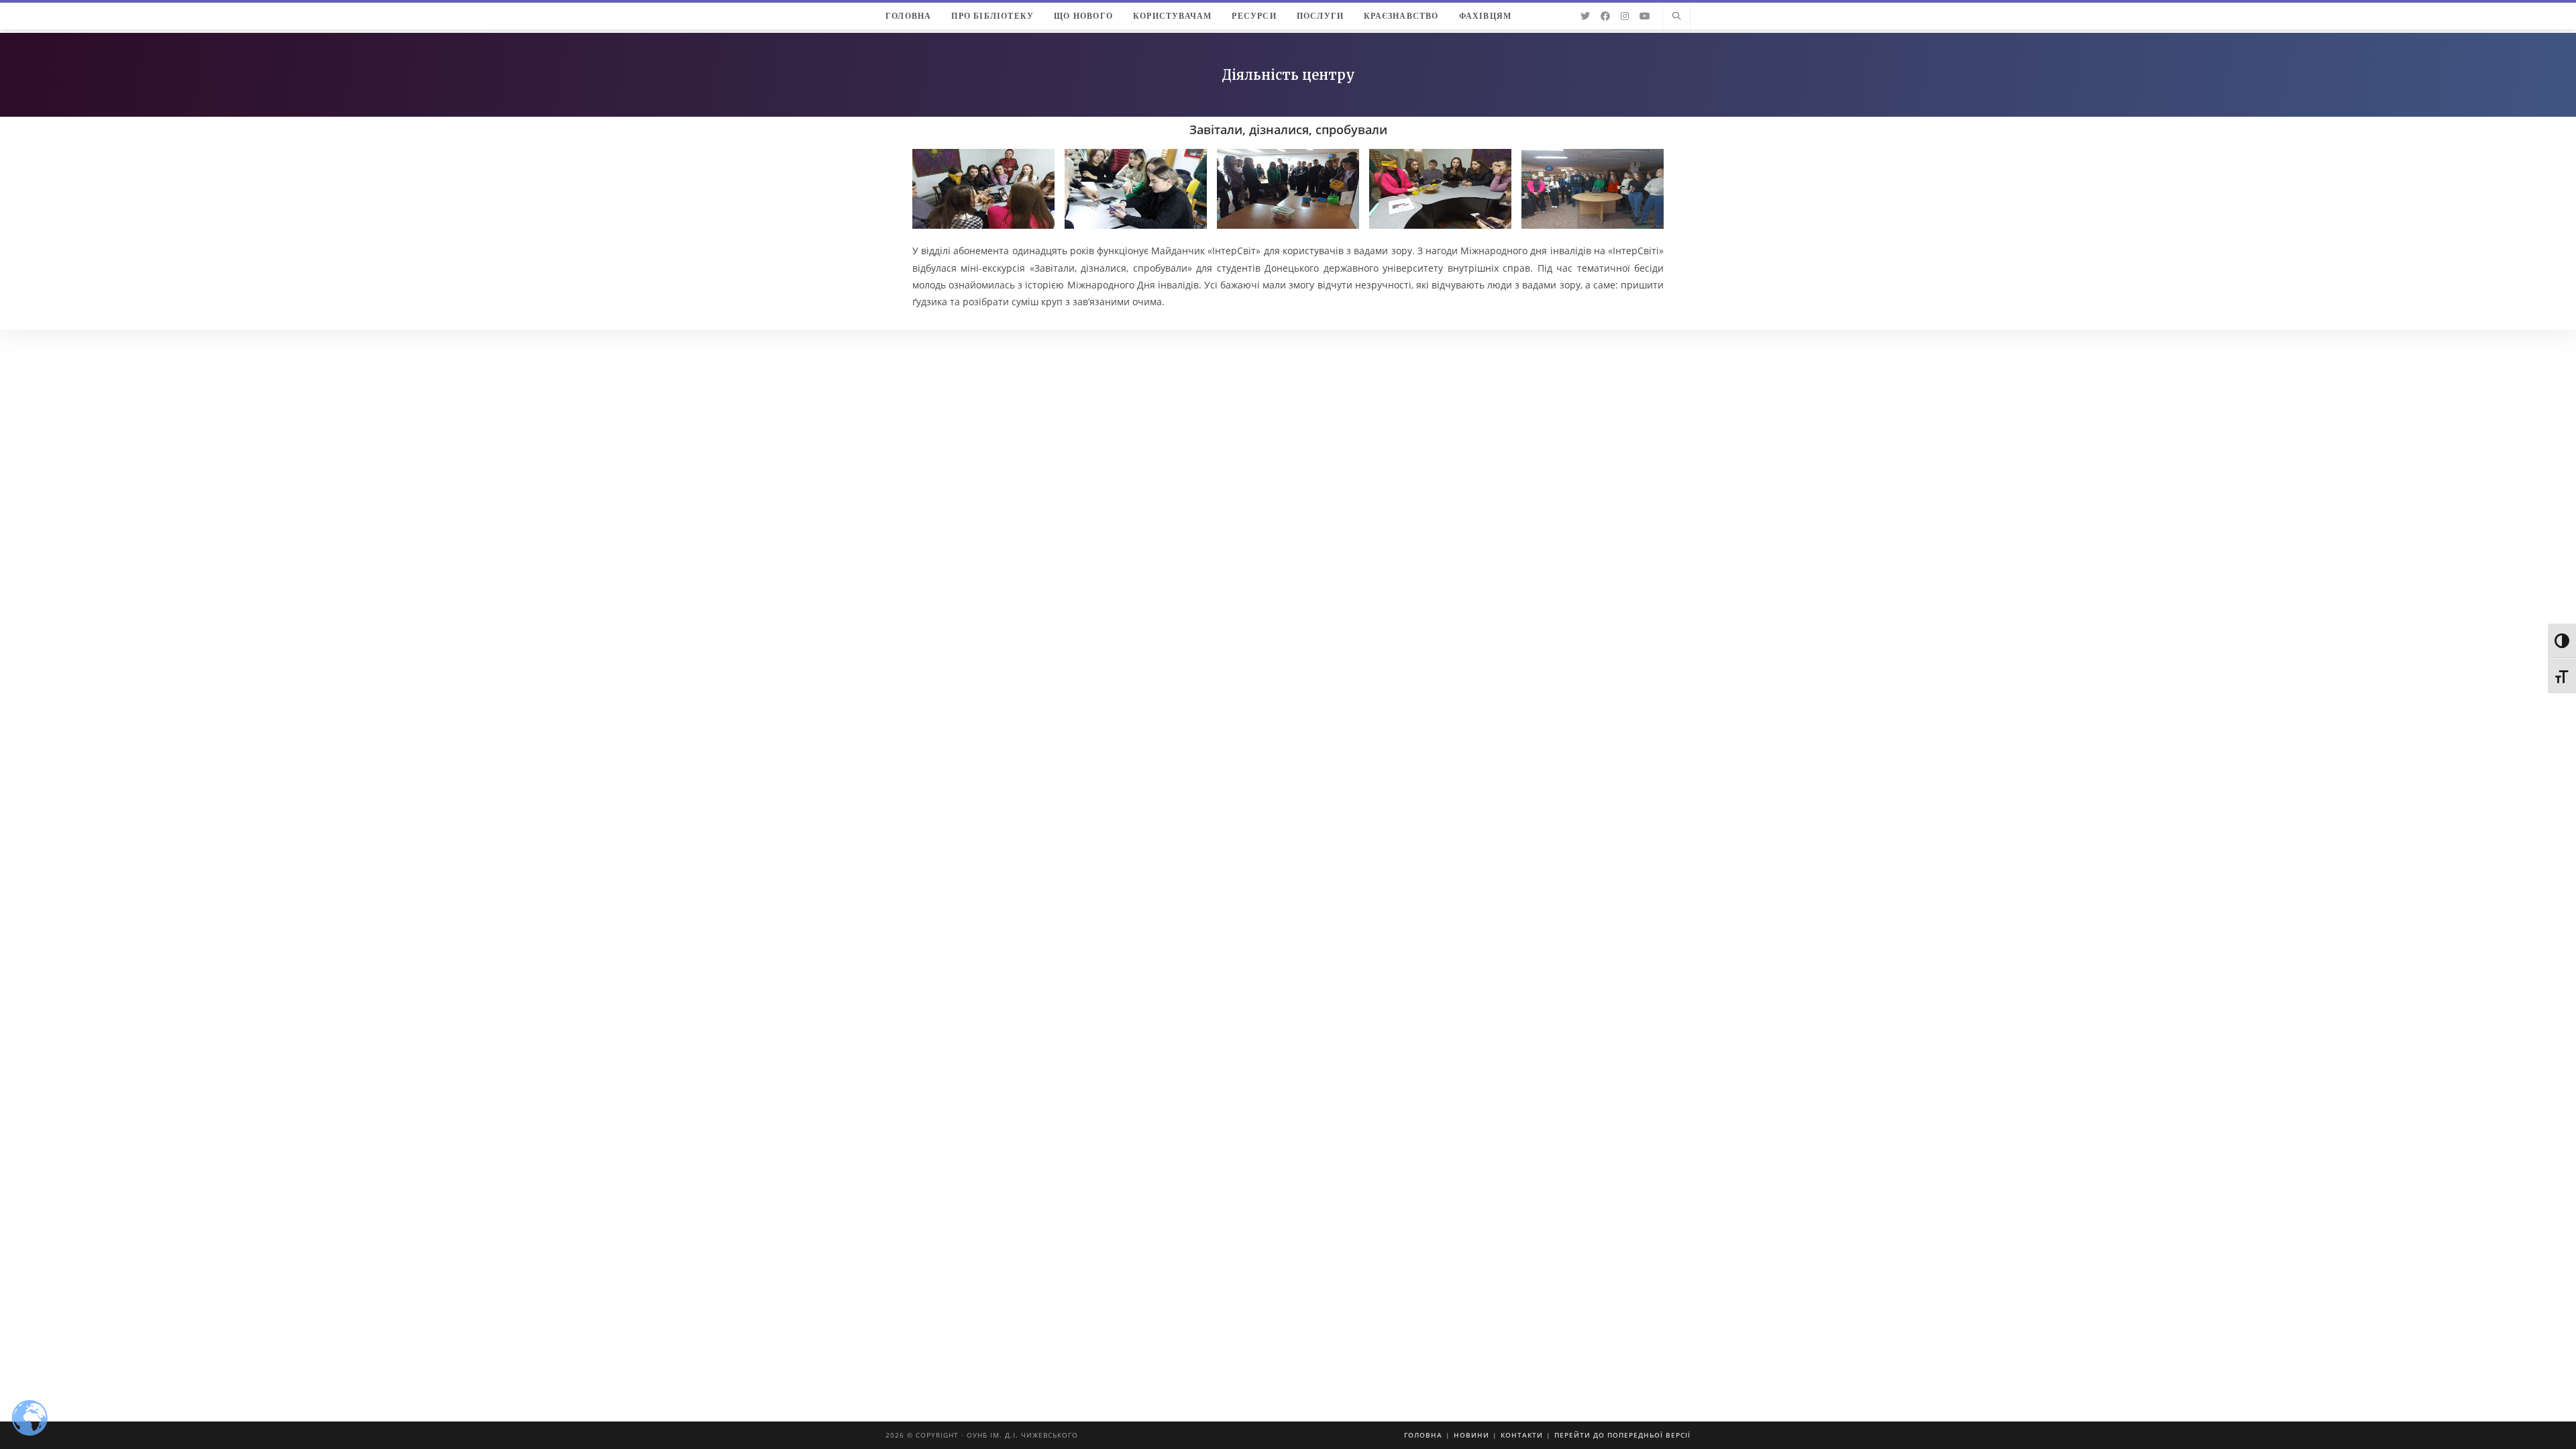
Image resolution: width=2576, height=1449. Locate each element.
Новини (1471, 1435)
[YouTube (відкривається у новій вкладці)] (1645, 16)
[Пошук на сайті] (1676, 17)
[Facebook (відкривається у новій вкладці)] (1605, 16)
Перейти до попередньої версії (1622, 1435)
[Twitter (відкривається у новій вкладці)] (1585, 16)
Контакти (1522, 1435)
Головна (1423, 1435)
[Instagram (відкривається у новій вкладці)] (1625, 16)
